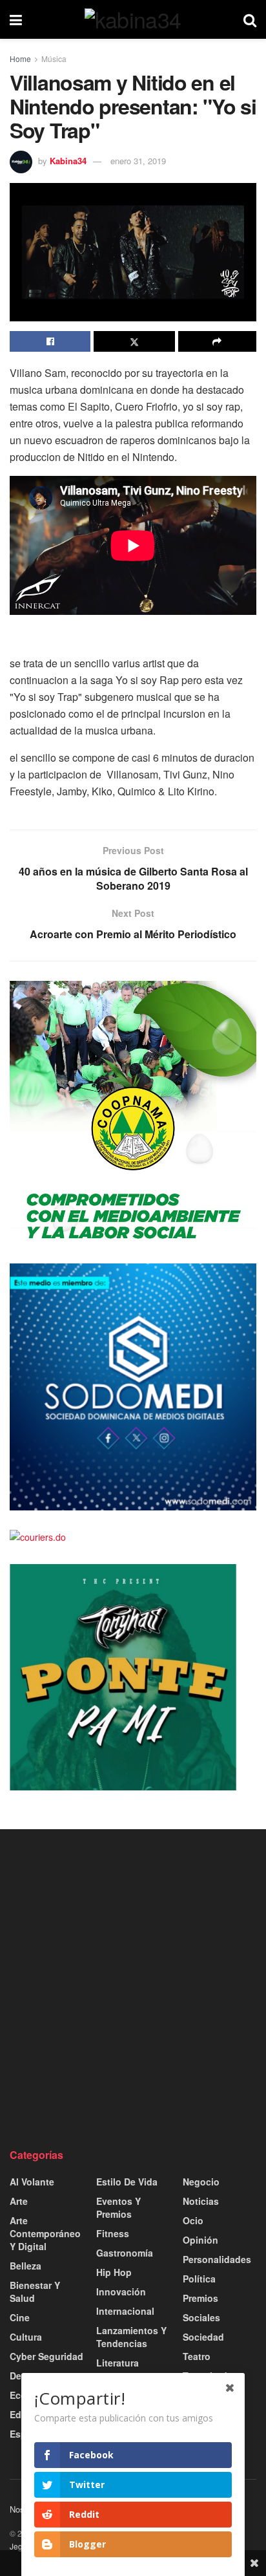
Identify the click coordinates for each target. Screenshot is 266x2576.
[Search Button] (250, 19)
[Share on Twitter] (134, 341)
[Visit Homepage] (133, 19)
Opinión (200, 2240)
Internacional (125, 2311)
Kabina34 (68, 161)
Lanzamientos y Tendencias (131, 2337)
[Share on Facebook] (50, 341)
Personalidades (217, 2259)
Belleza (26, 2266)
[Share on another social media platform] (217, 341)
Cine (20, 2317)
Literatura (118, 2363)
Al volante (32, 2182)
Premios (200, 2298)
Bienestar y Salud (35, 2292)
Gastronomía (125, 2253)
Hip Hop (114, 2272)
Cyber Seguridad (46, 2356)
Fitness (113, 2233)
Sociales (201, 2317)
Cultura (26, 2337)
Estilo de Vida (127, 2182)
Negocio (201, 2182)
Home (20, 59)
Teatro (197, 2356)
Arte (19, 2201)
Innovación (121, 2292)
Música (54, 59)
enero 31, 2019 (138, 161)
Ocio (193, 2220)
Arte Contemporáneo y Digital (45, 2233)
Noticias (201, 2201)
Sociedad (203, 2337)
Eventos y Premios (118, 2207)
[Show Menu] (16, 19)
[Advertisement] (133, 1988)
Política (199, 2279)
